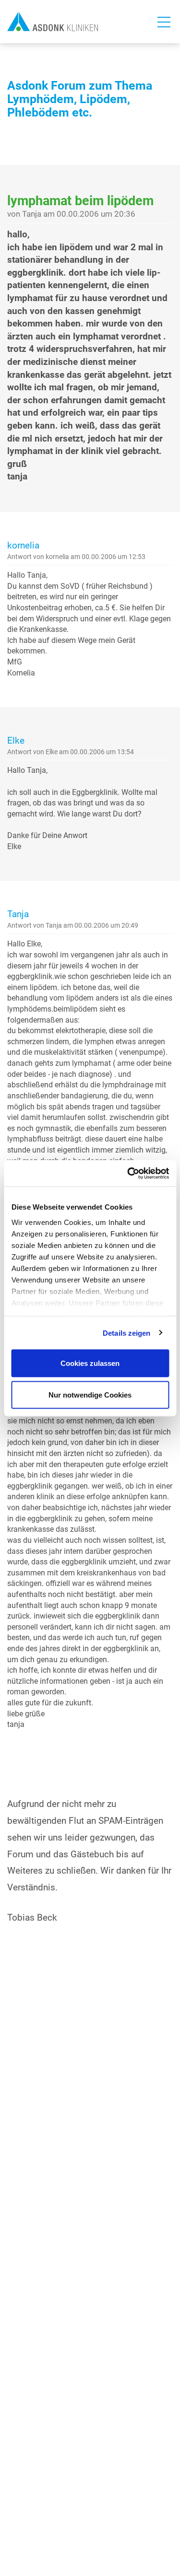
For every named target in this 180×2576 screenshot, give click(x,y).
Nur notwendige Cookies (90, 1394)
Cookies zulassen (90, 1363)
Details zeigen (126, 1333)
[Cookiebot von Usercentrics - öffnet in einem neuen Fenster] (128, 1173)
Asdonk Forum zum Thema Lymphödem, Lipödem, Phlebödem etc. (80, 99)
